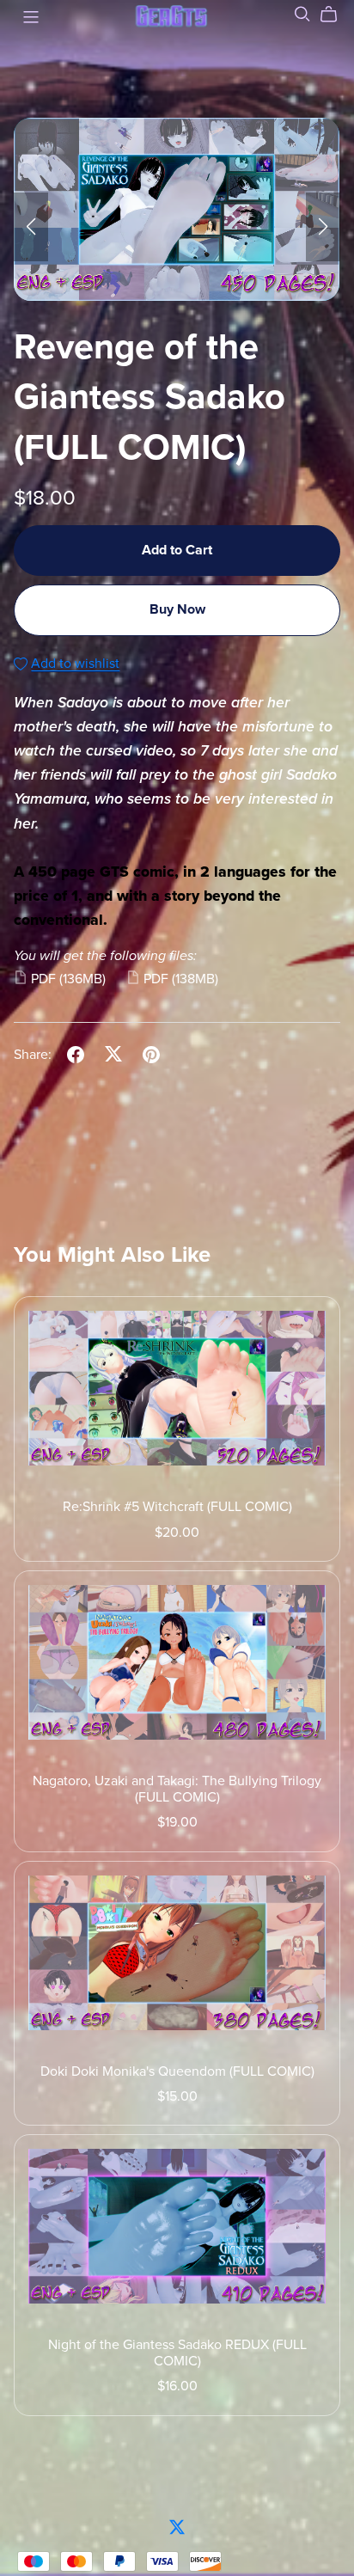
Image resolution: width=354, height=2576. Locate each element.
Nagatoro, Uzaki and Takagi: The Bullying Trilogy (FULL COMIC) (177, 1789)
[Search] (302, 14)
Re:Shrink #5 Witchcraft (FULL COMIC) (177, 1507)
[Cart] (336, 15)
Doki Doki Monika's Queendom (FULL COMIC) (177, 2071)
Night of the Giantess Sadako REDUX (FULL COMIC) (177, 2353)
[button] (31, 227)
